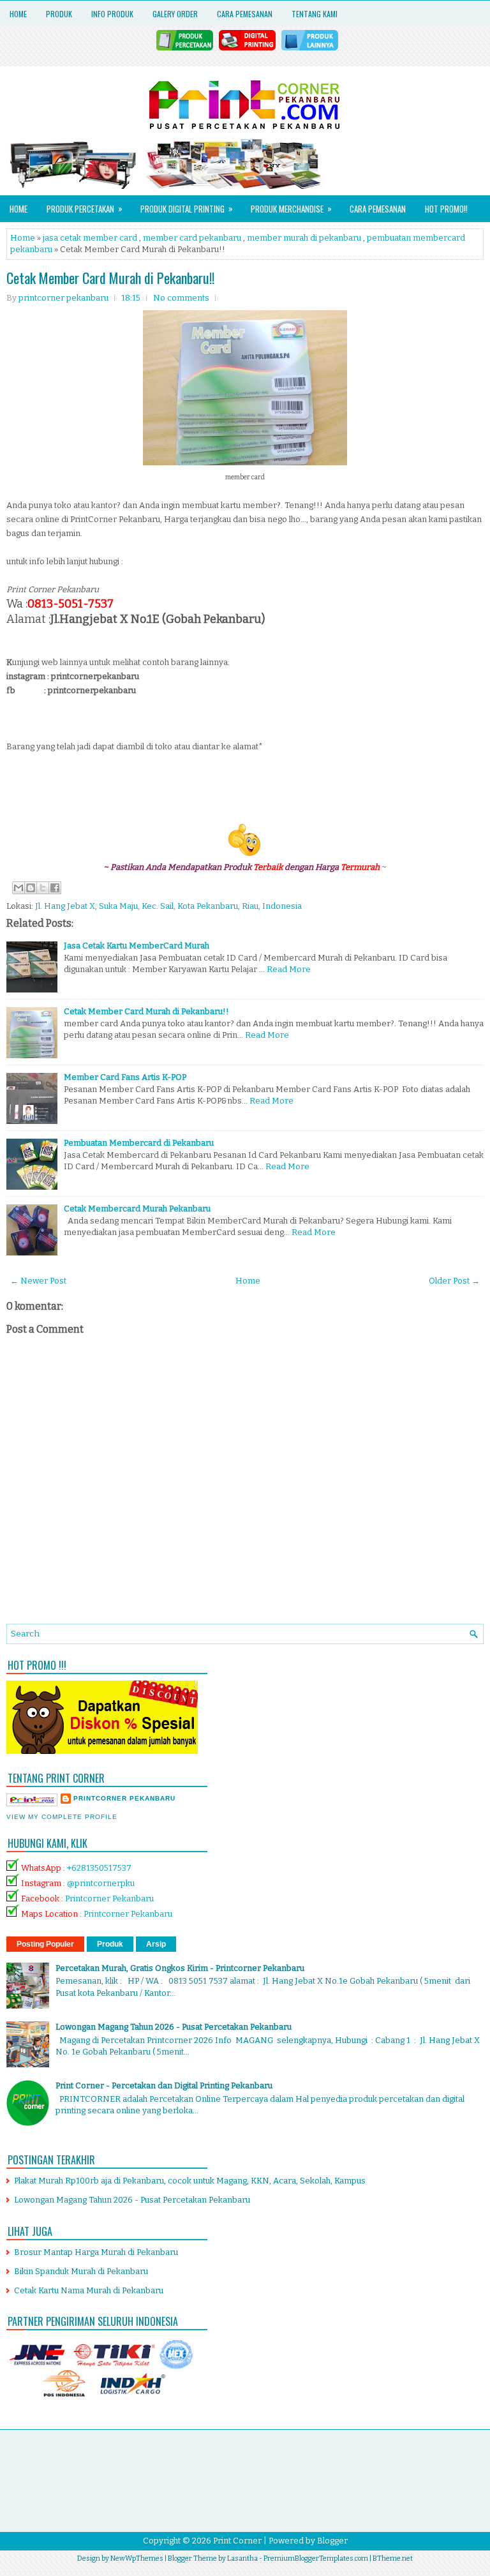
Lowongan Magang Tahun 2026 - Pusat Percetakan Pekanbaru (174, 2027)
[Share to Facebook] (55, 888)
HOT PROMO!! (446, 209)
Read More (289, 969)
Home (18, 14)
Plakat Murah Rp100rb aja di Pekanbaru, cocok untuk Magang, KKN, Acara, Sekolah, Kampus (190, 2181)
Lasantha (242, 2558)
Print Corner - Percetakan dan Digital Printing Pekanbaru (164, 2086)
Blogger (332, 2541)
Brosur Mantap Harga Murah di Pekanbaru (96, 2252)
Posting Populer (45, 1944)
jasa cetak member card (90, 238)
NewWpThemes (137, 2558)
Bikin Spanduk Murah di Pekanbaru (81, 2271)
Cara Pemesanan (245, 14)
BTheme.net (393, 2558)
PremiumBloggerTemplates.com (316, 2558)
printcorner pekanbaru (124, 1798)
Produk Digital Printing (187, 208)
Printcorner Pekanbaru (109, 1898)
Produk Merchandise (291, 208)
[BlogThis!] (31, 888)
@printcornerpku (101, 1883)
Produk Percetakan (85, 208)
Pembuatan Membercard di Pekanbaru (139, 1143)
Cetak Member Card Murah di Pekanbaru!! (110, 278)
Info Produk (112, 14)
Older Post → (454, 1281)
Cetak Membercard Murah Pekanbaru (137, 1209)
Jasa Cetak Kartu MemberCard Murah (137, 946)
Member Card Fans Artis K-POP (125, 1077)
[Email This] (19, 888)
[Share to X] (43, 888)
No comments (181, 298)
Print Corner (237, 2541)
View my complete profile (62, 1817)
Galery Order (175, 14)
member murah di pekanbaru (304, 238)
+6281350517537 (99, 1868)
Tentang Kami (315, 14)
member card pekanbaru (192, 238)
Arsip (156, 1944)
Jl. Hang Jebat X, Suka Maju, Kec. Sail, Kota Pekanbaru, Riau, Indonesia (168, 906)
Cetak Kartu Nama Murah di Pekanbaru (89, 2290)
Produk (59, 14)
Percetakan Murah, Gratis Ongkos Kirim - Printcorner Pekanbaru (180, 1968)
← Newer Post (38, 1281)
